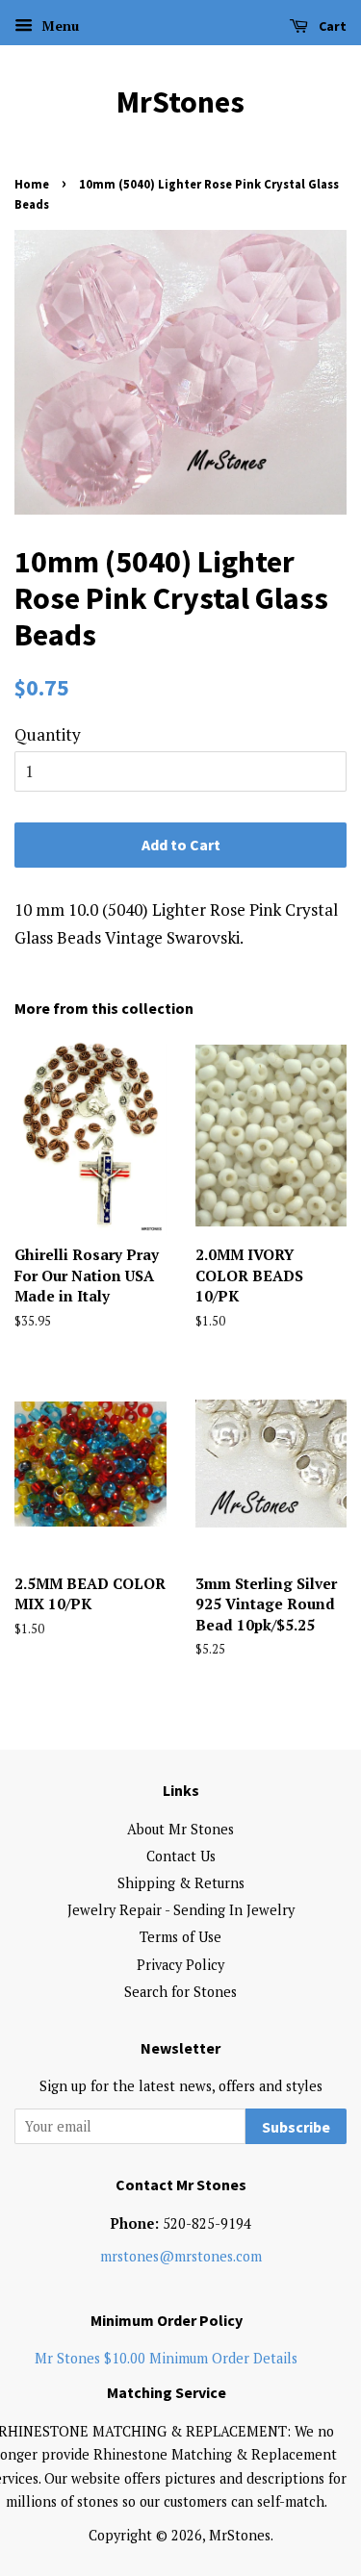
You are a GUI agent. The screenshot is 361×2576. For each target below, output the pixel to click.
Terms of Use (180, 1937)
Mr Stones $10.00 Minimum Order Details (166, 2358)
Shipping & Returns (181, 1883)
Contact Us (181, 1856)
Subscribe (296, 2127)
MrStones (180, 102)
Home (32, 184)
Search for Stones (180, 1992)
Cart (331, 26)
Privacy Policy (180, 1965)
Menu (58, 25)
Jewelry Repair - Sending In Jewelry (181, 1910)
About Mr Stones (180, 1829)
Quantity (48, 734)
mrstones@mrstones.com (181, 2256)
